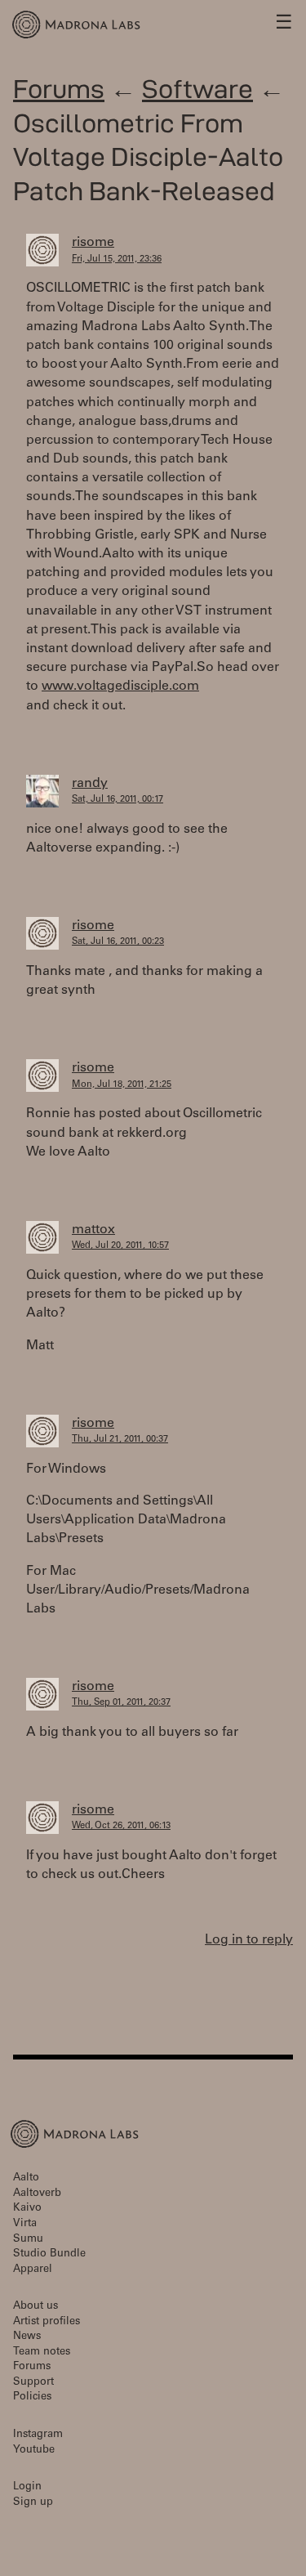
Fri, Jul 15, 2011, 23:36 (117, 259)
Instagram (38, 2435)
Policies (32, 2397)
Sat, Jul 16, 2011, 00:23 (118, 942)
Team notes (42, 2352)
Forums (59, 89)
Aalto (26, 2178)
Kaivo (27, 2209)
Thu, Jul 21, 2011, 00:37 (120, 1440)
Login (27, 2487)
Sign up (33, 2503)
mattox (93, 1230)
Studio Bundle (49, 2254)
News (27, 2337)
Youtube (34, 2451)
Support (33, 2383)
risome (93, 243)
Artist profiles (47, 2322)
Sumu (28, 2240)
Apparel (33, 2270)
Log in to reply (249, 1940)
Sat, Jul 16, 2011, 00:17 (118, 800)
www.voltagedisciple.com (120, 686)
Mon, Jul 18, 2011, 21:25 (122, 1085)
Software (197, 89)
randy (90, 784)
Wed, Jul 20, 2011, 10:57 (120, 1246)
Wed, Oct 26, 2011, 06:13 (121, 1826)
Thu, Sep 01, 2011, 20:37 (121, 1703)
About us (35, 2307)
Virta (25, 2224)
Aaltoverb (37, 2194)
